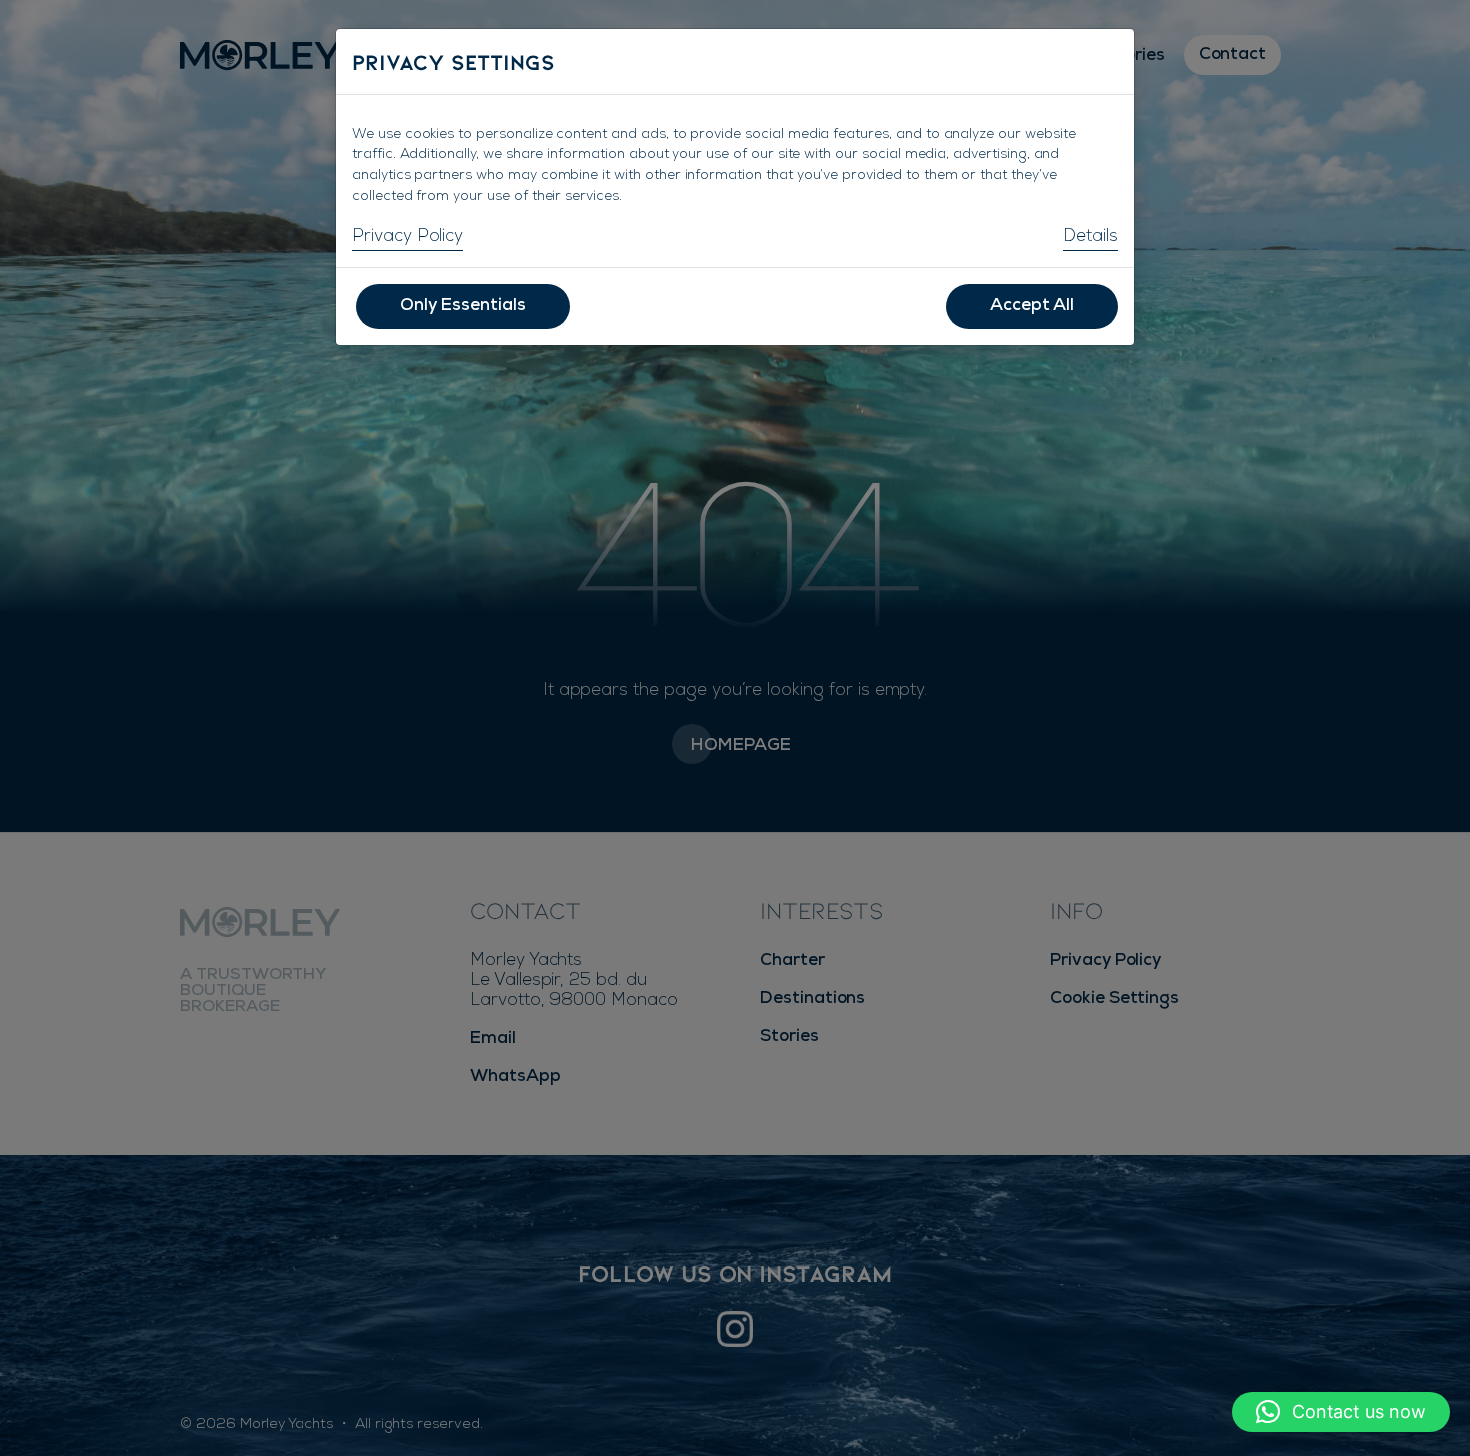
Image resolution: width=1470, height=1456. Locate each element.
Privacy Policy (407, 237)
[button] (1341, 1412)
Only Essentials (463, 306)
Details (1090, 237)
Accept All (1032, 306)
